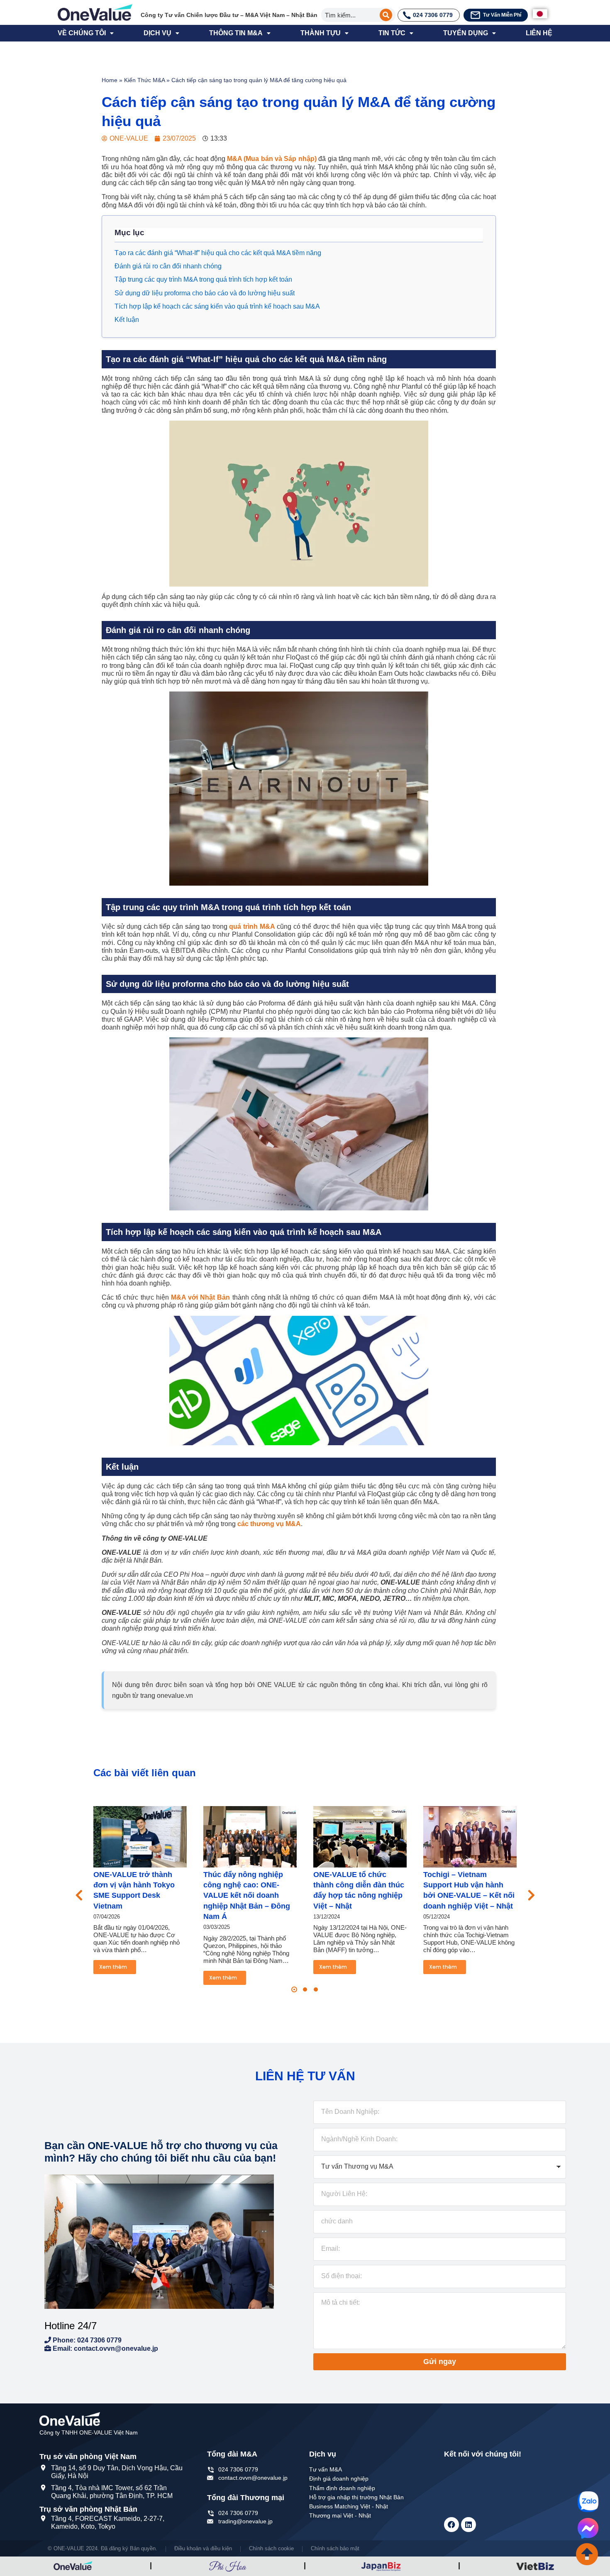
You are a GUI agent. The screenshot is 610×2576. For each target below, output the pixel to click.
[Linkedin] (468, 2525)
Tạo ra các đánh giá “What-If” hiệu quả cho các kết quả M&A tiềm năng (218, 253)
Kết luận (127, 320)
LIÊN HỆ (539, 33)
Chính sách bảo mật (335, 2548)
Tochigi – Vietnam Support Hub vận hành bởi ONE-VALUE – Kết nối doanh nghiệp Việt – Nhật (469, 1890)
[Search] (386, 15)
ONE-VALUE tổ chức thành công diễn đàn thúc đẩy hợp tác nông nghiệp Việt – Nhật (359, 1890)
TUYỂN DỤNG (466, 33)
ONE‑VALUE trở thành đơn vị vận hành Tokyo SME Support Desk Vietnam (134, 1890)
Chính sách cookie (271, 2548)
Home (110, 80)
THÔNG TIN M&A (236, 33)
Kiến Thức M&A (144, 80)
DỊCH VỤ (157, 33)
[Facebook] (451, 2525)
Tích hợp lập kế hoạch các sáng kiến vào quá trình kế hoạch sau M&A (217, 306)
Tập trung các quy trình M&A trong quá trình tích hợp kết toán (203, 279)
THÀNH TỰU (321, 33)
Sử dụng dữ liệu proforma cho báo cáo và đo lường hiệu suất (205, 293)
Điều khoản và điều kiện (203, 2548)
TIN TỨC (392, 33)
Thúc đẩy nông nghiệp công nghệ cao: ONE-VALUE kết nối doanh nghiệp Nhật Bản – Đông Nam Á (247, 1895)
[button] (294, 1989)
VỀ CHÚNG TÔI (82, 33)
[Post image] (140, 1837)
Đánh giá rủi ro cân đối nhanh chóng (168, 266)
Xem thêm (113, 1967)
